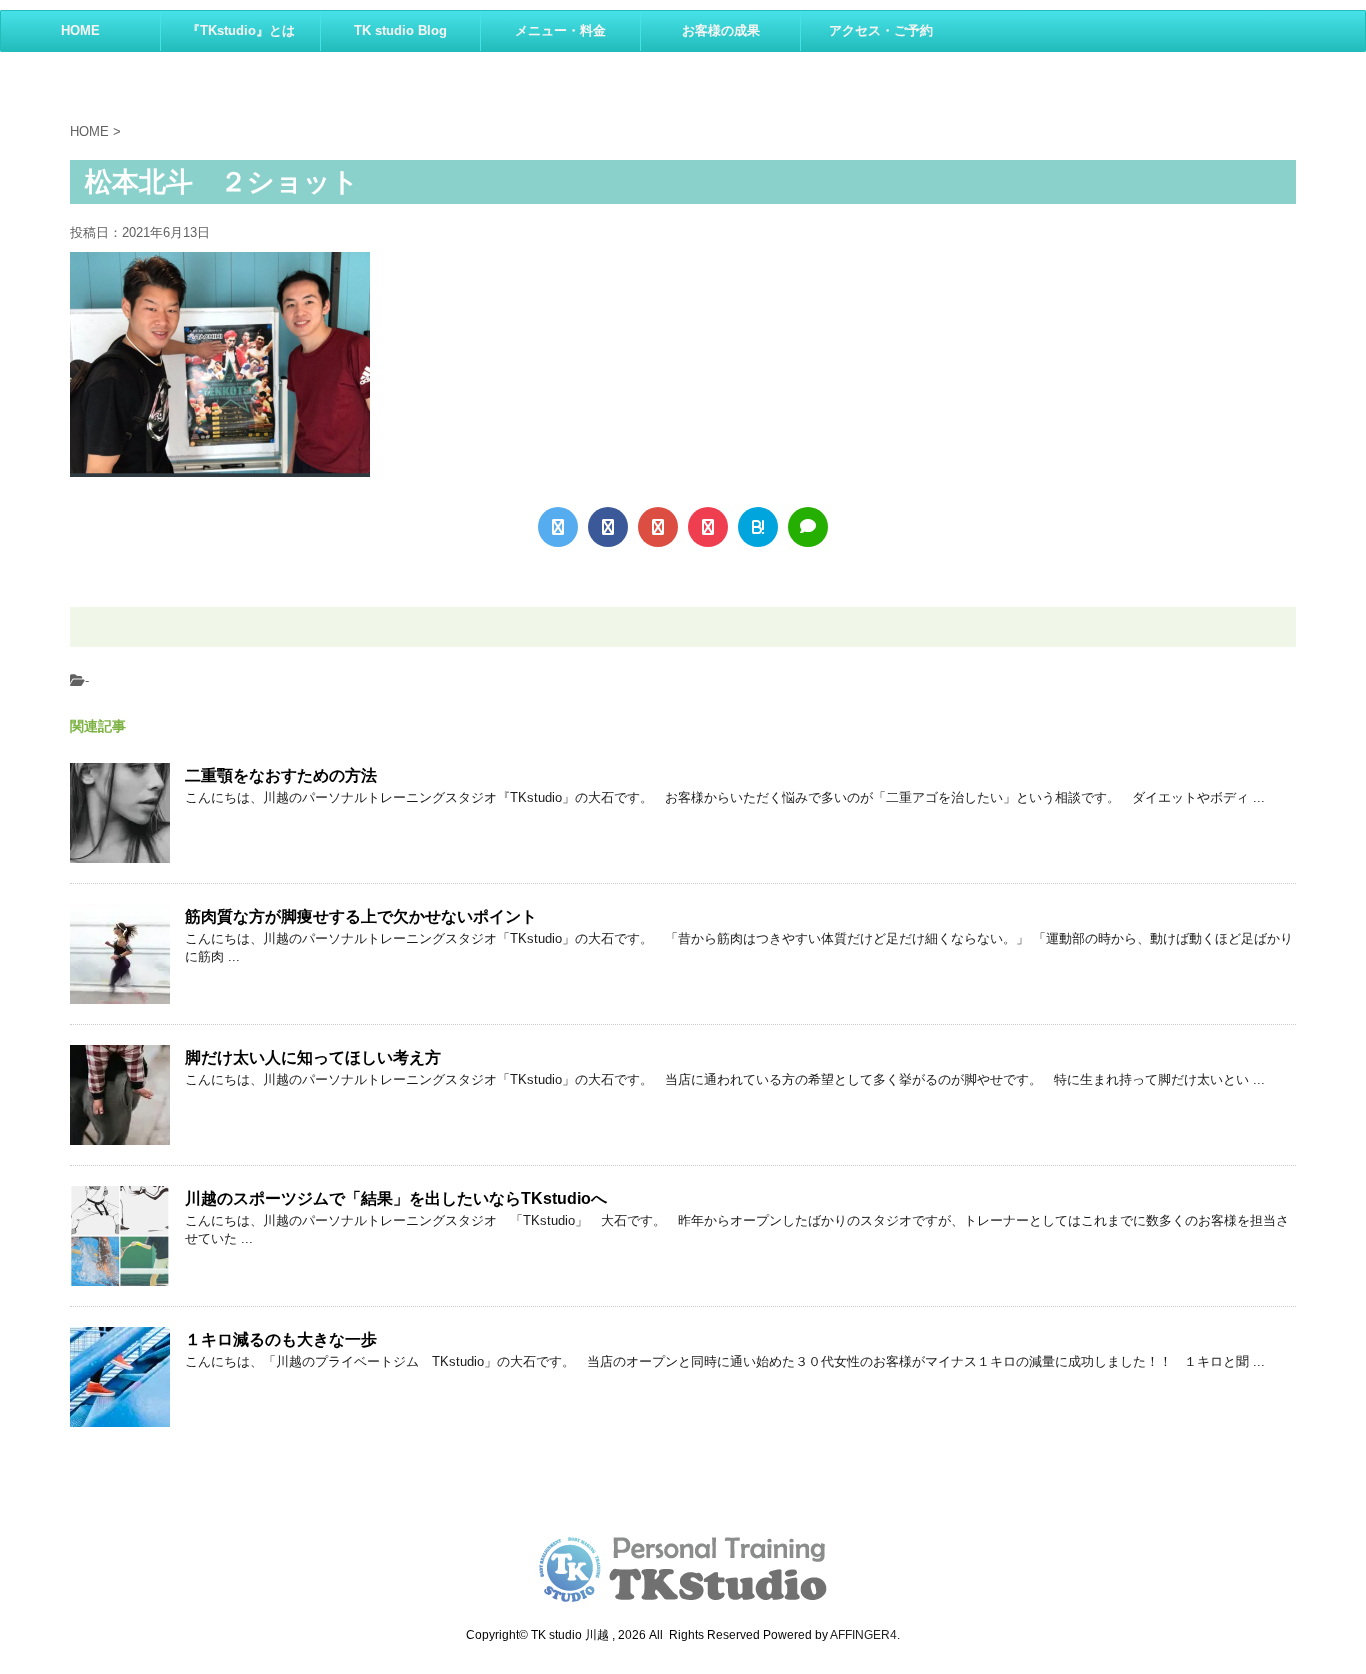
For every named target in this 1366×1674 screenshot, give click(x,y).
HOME (80, 30)
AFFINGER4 (863, 1635)
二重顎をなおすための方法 (281, 775)
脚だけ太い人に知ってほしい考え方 (313, 1057)
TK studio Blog (400, 30)
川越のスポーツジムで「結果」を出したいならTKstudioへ (396, 1198)
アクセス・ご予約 (881, 30)
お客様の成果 (721, 30)
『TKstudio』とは (241, 30)
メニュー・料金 (560, 30)
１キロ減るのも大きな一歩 (281, 1339)
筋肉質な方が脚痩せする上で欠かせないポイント (361, 916)
